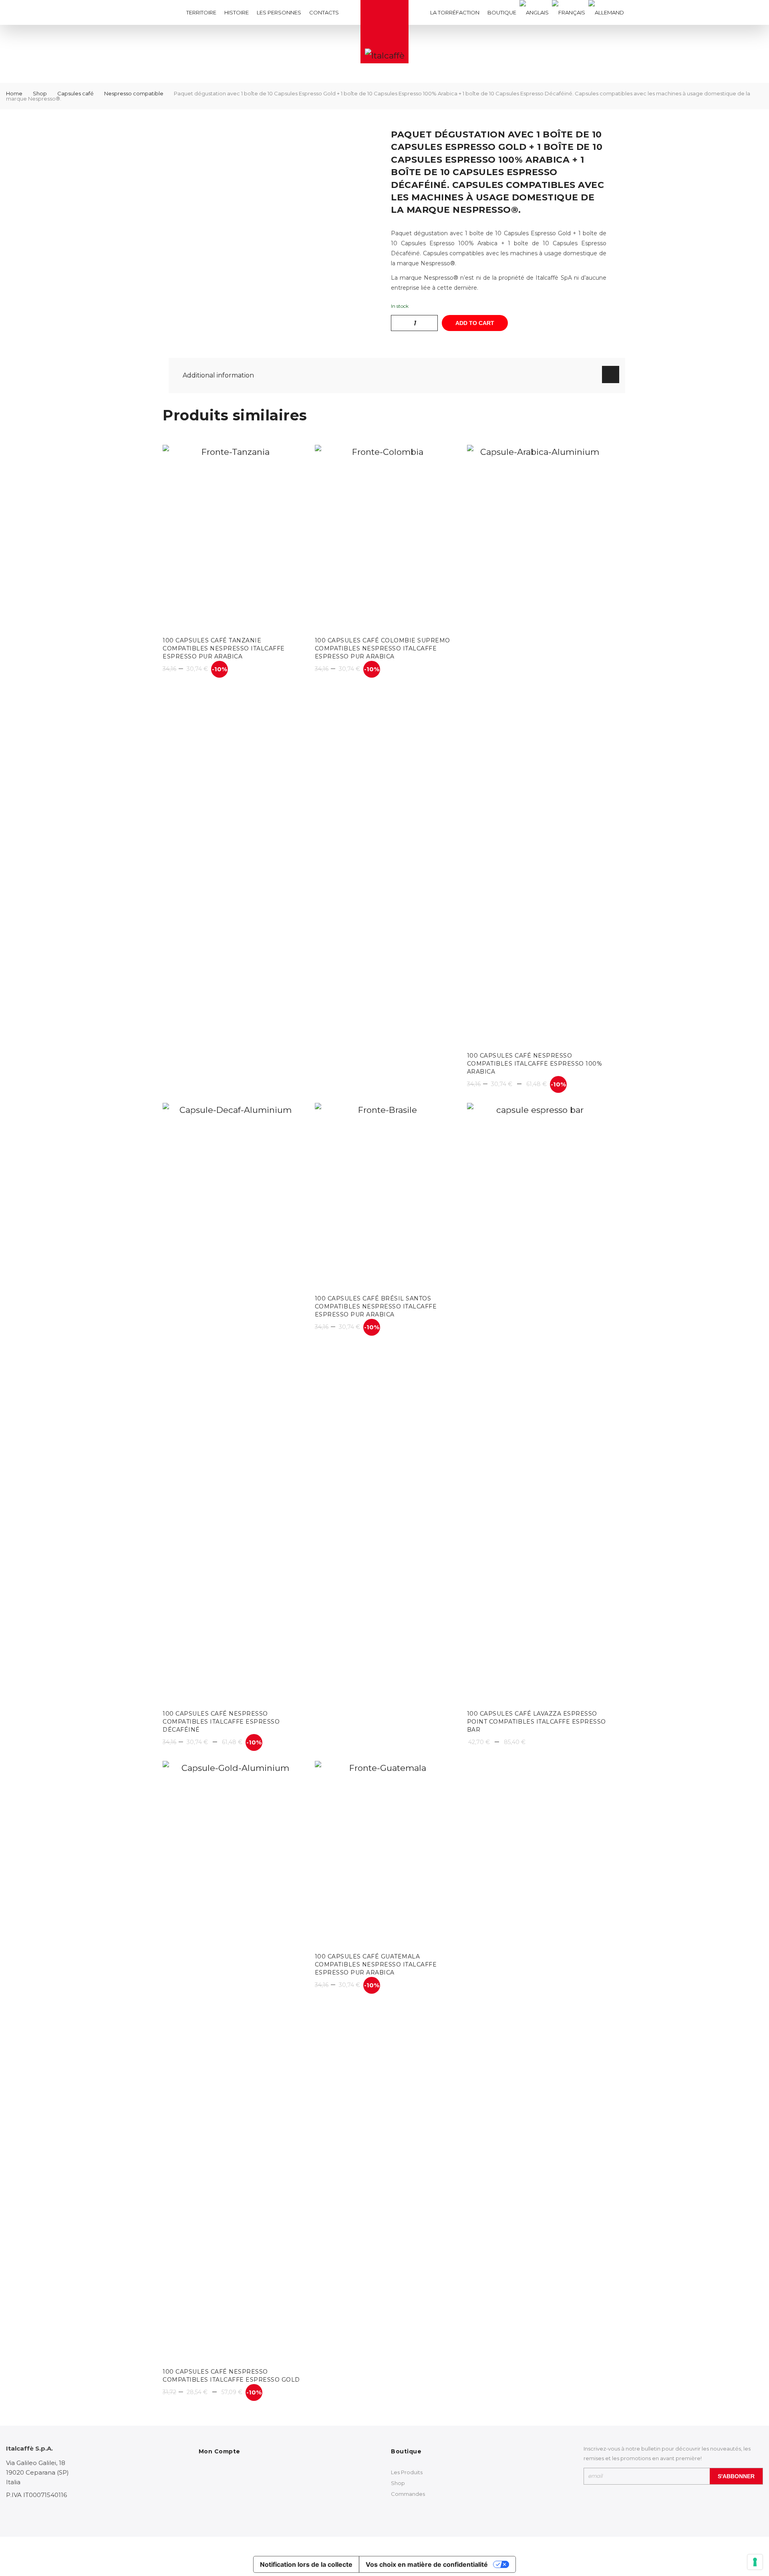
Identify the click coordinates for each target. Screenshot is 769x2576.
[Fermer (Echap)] (760, 9)
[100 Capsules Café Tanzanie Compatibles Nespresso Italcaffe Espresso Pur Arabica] (232, 538)
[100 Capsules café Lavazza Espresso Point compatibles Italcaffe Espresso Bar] (537, 1403)
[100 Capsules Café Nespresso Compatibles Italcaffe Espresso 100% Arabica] (537, 745)
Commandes (408, 2494)
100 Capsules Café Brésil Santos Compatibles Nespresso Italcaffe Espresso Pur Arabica (376, 1306)
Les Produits (407, 2472)
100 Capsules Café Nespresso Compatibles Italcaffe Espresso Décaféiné (221, 1722)
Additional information (218, 375)
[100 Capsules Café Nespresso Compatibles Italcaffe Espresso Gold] (232, 2061)
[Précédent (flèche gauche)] (14, 1288)
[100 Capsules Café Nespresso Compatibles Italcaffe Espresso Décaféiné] (232, 1403)
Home (14, 93)
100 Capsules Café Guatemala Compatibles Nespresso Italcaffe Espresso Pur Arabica (376, 1964)
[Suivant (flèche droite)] (755, 1288)
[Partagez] (743, 9)
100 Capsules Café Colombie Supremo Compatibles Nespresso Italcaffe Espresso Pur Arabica (382, 648)
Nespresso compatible (134, 93)
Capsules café (75, 93)
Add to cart (475, 323)
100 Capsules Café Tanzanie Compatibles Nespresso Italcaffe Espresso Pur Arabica (224, 648)
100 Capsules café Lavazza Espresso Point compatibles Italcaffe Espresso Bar (536, 1722)
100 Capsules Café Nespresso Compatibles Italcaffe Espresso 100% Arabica (535, 1064)
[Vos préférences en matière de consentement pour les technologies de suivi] (755, 2562)
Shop (40, 93)
